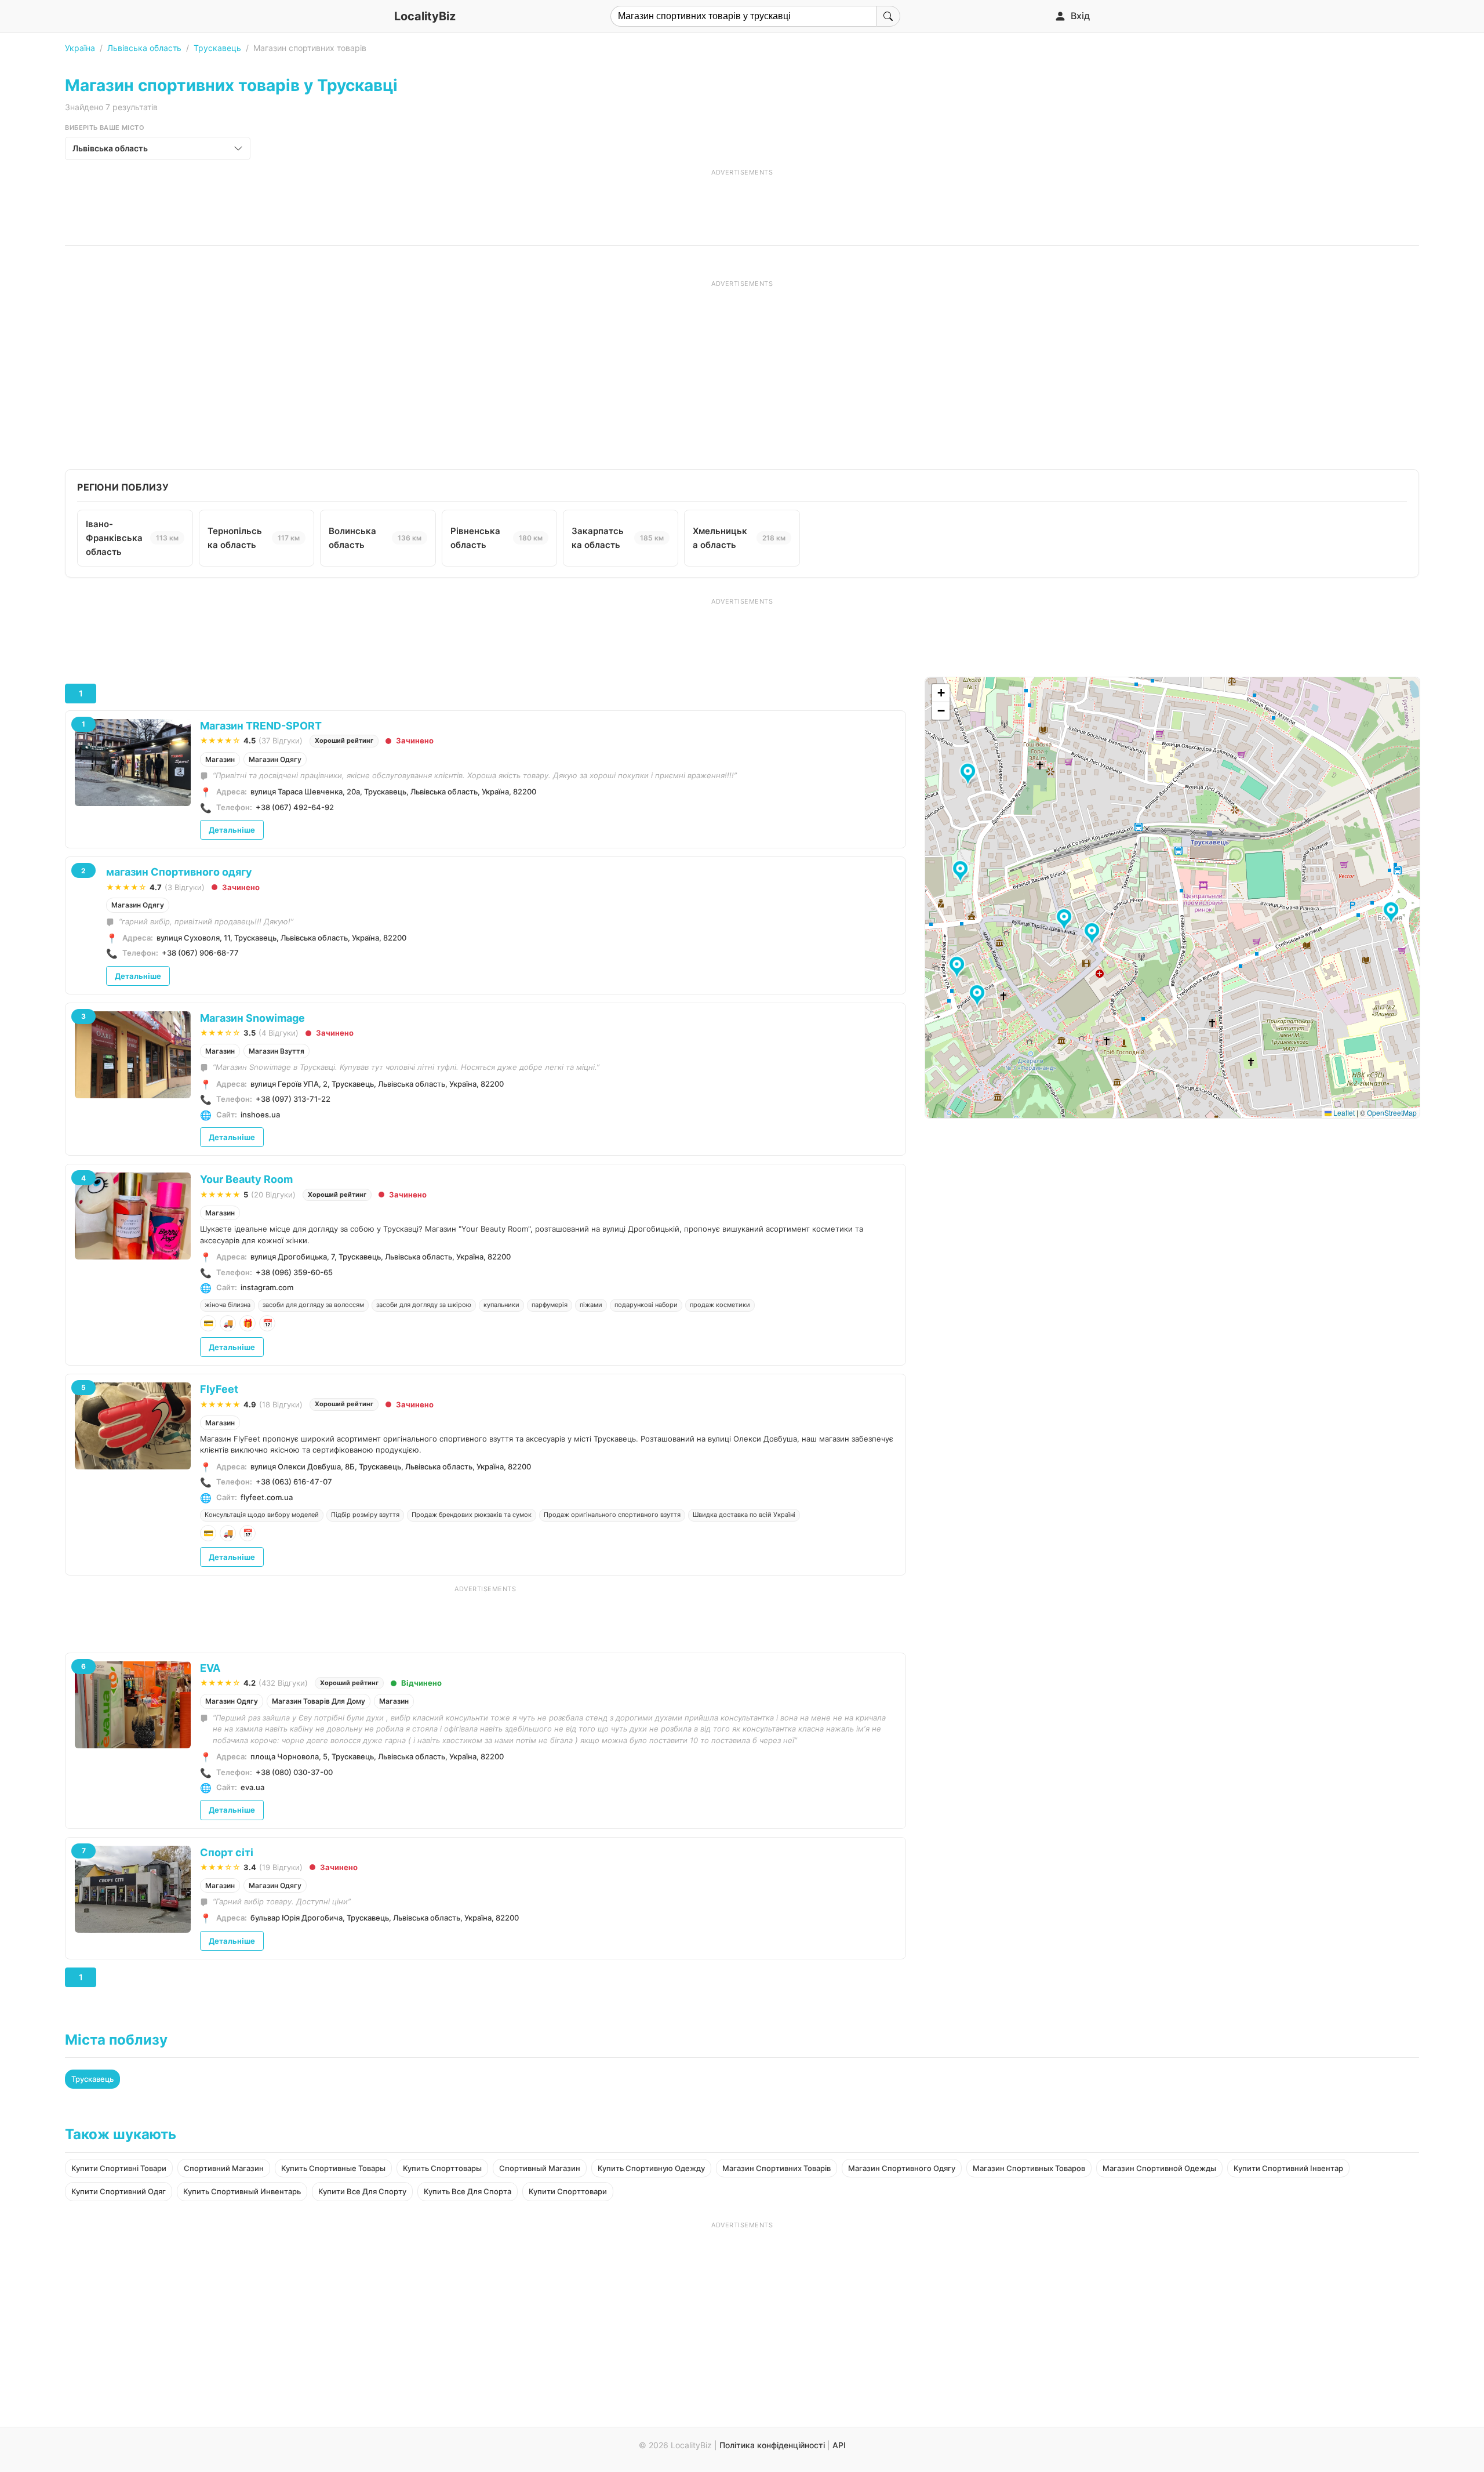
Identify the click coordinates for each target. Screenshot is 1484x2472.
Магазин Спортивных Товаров (1029, 2168)
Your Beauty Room (246, 1179)
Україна (80, 48)
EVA (210, 1668)
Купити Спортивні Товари (119, 2168)
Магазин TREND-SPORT (261, 726)
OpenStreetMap (1392, 1112)
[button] (1066, 920)
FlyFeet (219, 1389)
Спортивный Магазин (540, 2168)
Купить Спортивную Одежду (651, 2168)
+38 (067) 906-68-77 (200, 953)
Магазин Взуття (277, 1051)
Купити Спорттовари (568, 2191)
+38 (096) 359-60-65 (294, 1272)
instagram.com (267, 1287)
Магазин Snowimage (252, 1018)
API (839, 2445)
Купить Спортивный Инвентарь (242, 2191)
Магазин (220, 759)
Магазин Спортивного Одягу (902, 2168)
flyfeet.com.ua (267, 1497)
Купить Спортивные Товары (333, 2168)
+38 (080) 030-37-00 (294, 1772)
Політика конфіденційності (772, 2445)
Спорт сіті (227, 1852)
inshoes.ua (260, 1115)
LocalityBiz (425, 16)
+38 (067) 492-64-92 (295, 807)
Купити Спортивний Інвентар (1288, 2168)
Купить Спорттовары (442, 2168)
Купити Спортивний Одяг (119, 2191)
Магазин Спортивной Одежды (1159, 2168)
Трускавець (217, 48)
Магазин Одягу (275, 759)
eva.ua (252, 1787)
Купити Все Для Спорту (362, 2191)
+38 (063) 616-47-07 (294, 1482)
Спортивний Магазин (224, 2168)
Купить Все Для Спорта (468, 2191)
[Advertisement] (742, 203)
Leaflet (1343, 1112)
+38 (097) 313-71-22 (293, 1099)
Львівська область (144, 48)
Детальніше (232, 830)
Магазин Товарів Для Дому (319, 1701)
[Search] (888, 16)
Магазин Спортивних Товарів (776, 2168)
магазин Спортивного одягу (179, 872)
